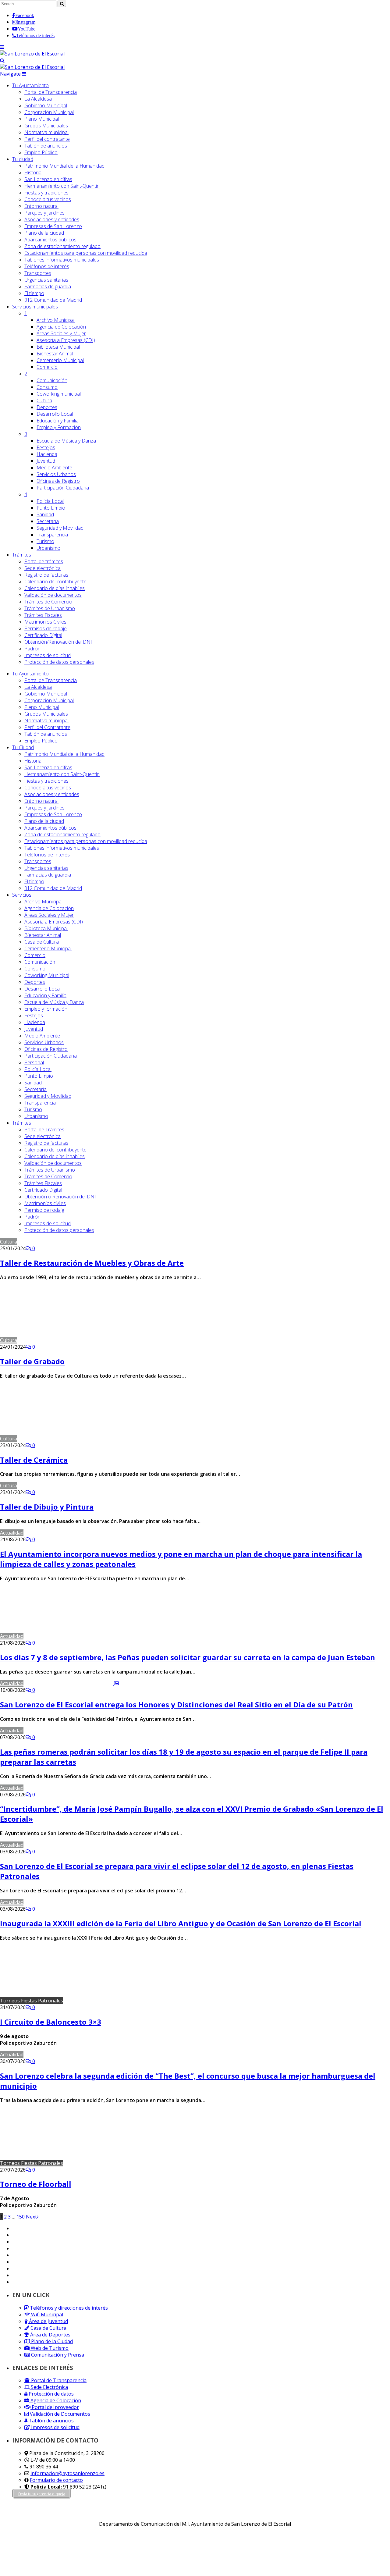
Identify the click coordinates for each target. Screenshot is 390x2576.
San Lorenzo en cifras (48, 179)
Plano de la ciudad (44, 233)
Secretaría (48, 521)
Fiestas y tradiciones (46, 193)
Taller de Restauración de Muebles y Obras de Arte (92, 1263)
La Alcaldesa (38, 99)
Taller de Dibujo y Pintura (47, 1507)
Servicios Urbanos (56, 474)
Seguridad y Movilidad (60, 528)
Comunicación (52, 380)
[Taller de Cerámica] (61, 1439)
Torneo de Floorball (36, 2184)
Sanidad (45, 514)
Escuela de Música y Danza (66, 441)
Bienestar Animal (55, 354)
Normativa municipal (46, 132)
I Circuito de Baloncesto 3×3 (51, 2022)
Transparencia (52, 535)
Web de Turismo (49, 2348)
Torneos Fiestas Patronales (32, 2001)
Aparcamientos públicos (50, 240)
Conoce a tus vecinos (48, 199)
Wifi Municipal (46, 2314)
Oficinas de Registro (58, 481)
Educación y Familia (58, 421)
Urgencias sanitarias (46, 280)
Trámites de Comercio (48, 602)
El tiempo (34, 293)
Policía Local (50, 501)
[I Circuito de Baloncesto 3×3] (118, 2001)
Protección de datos (51, 2394)
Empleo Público (41, 152)
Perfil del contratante (47, 139)
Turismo (45, 541)
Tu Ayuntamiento (30, 85)
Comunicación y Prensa (57, 2355)
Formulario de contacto (56, 2480)
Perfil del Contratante (47, 727)
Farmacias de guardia (48, 286)
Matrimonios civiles (45, 1203)
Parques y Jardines (44, 213)
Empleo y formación (46, 1009)
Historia (33, 173)
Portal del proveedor (55, 2407)
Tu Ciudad (23, 747)
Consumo (47, 387)
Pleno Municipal (42, 119)
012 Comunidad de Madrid (53, 300)
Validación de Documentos (59, 2414)
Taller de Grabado (32, 1361)
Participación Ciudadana (63, 488)
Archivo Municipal (56, 320)
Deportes (47, 407)
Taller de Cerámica (34, 1460)
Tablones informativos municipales (62, 260)
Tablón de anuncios (46, 146)
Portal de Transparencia (51, 92)
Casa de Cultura (42, 942)
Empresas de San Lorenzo (53, 226)
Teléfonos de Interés (47, 855)
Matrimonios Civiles (45, 622)
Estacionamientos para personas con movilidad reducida (86, 253)
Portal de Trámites (44, 1130)
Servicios (35, 307)
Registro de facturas (46, 575)
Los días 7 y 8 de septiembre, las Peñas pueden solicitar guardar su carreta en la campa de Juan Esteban (188, 1657)
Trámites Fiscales (43, 615)
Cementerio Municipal (60, 360)
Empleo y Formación (59, 427)
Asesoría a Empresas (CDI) (66, 340)
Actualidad (12, 1533)
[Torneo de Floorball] (118, 2163)
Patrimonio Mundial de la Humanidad (64, 166)
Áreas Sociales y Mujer (61, 333)
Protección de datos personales (59, 662)
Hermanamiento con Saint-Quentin (62, 186)
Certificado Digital (43, 635)
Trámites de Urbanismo (50, 608)
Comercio (47, 367)
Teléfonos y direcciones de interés (68, 2308)
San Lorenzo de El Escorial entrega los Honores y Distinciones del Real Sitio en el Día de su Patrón (176, 1704)
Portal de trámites (44, 561)
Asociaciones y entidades (52, 219)
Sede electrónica (43, 568)
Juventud (46, 461)
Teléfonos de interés (47, 266)
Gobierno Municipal (46, 105)
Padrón (32, 649)
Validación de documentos (53, 595)
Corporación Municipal (49, 112)
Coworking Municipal (47, 975)
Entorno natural (41, 206)
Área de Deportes (50, 2335)
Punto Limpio (51, 508)
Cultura (44, 400)
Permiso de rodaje (44, 1210)
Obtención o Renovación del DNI (60, 1197)
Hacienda (47, 454)
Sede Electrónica (49, 2387)
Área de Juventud (48, 2321)
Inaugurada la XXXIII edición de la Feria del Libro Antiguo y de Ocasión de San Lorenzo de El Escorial (181, 1923)
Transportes (38, 273)
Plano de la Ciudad (51, 2341)
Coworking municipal (59, 394)
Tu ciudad (23, 159)
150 (21, 2217)
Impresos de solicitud (48, 655)
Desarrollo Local (55, 414)
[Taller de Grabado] (62, 1340)
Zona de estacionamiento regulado (62, 246)
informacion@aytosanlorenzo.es (67, 2473)
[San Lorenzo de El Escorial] (32, 54)
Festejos (46, 447)
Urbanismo (48, 548)
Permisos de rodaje (46, 628)
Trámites (22, 555)
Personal (34, 1062)
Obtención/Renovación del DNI (58, 642)
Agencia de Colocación (61, 327)
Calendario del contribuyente (55, 582)
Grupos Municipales (46, 126)
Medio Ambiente (54, 468)
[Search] (2, 60)
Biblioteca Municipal (58, 347)
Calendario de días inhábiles (55, 588)
